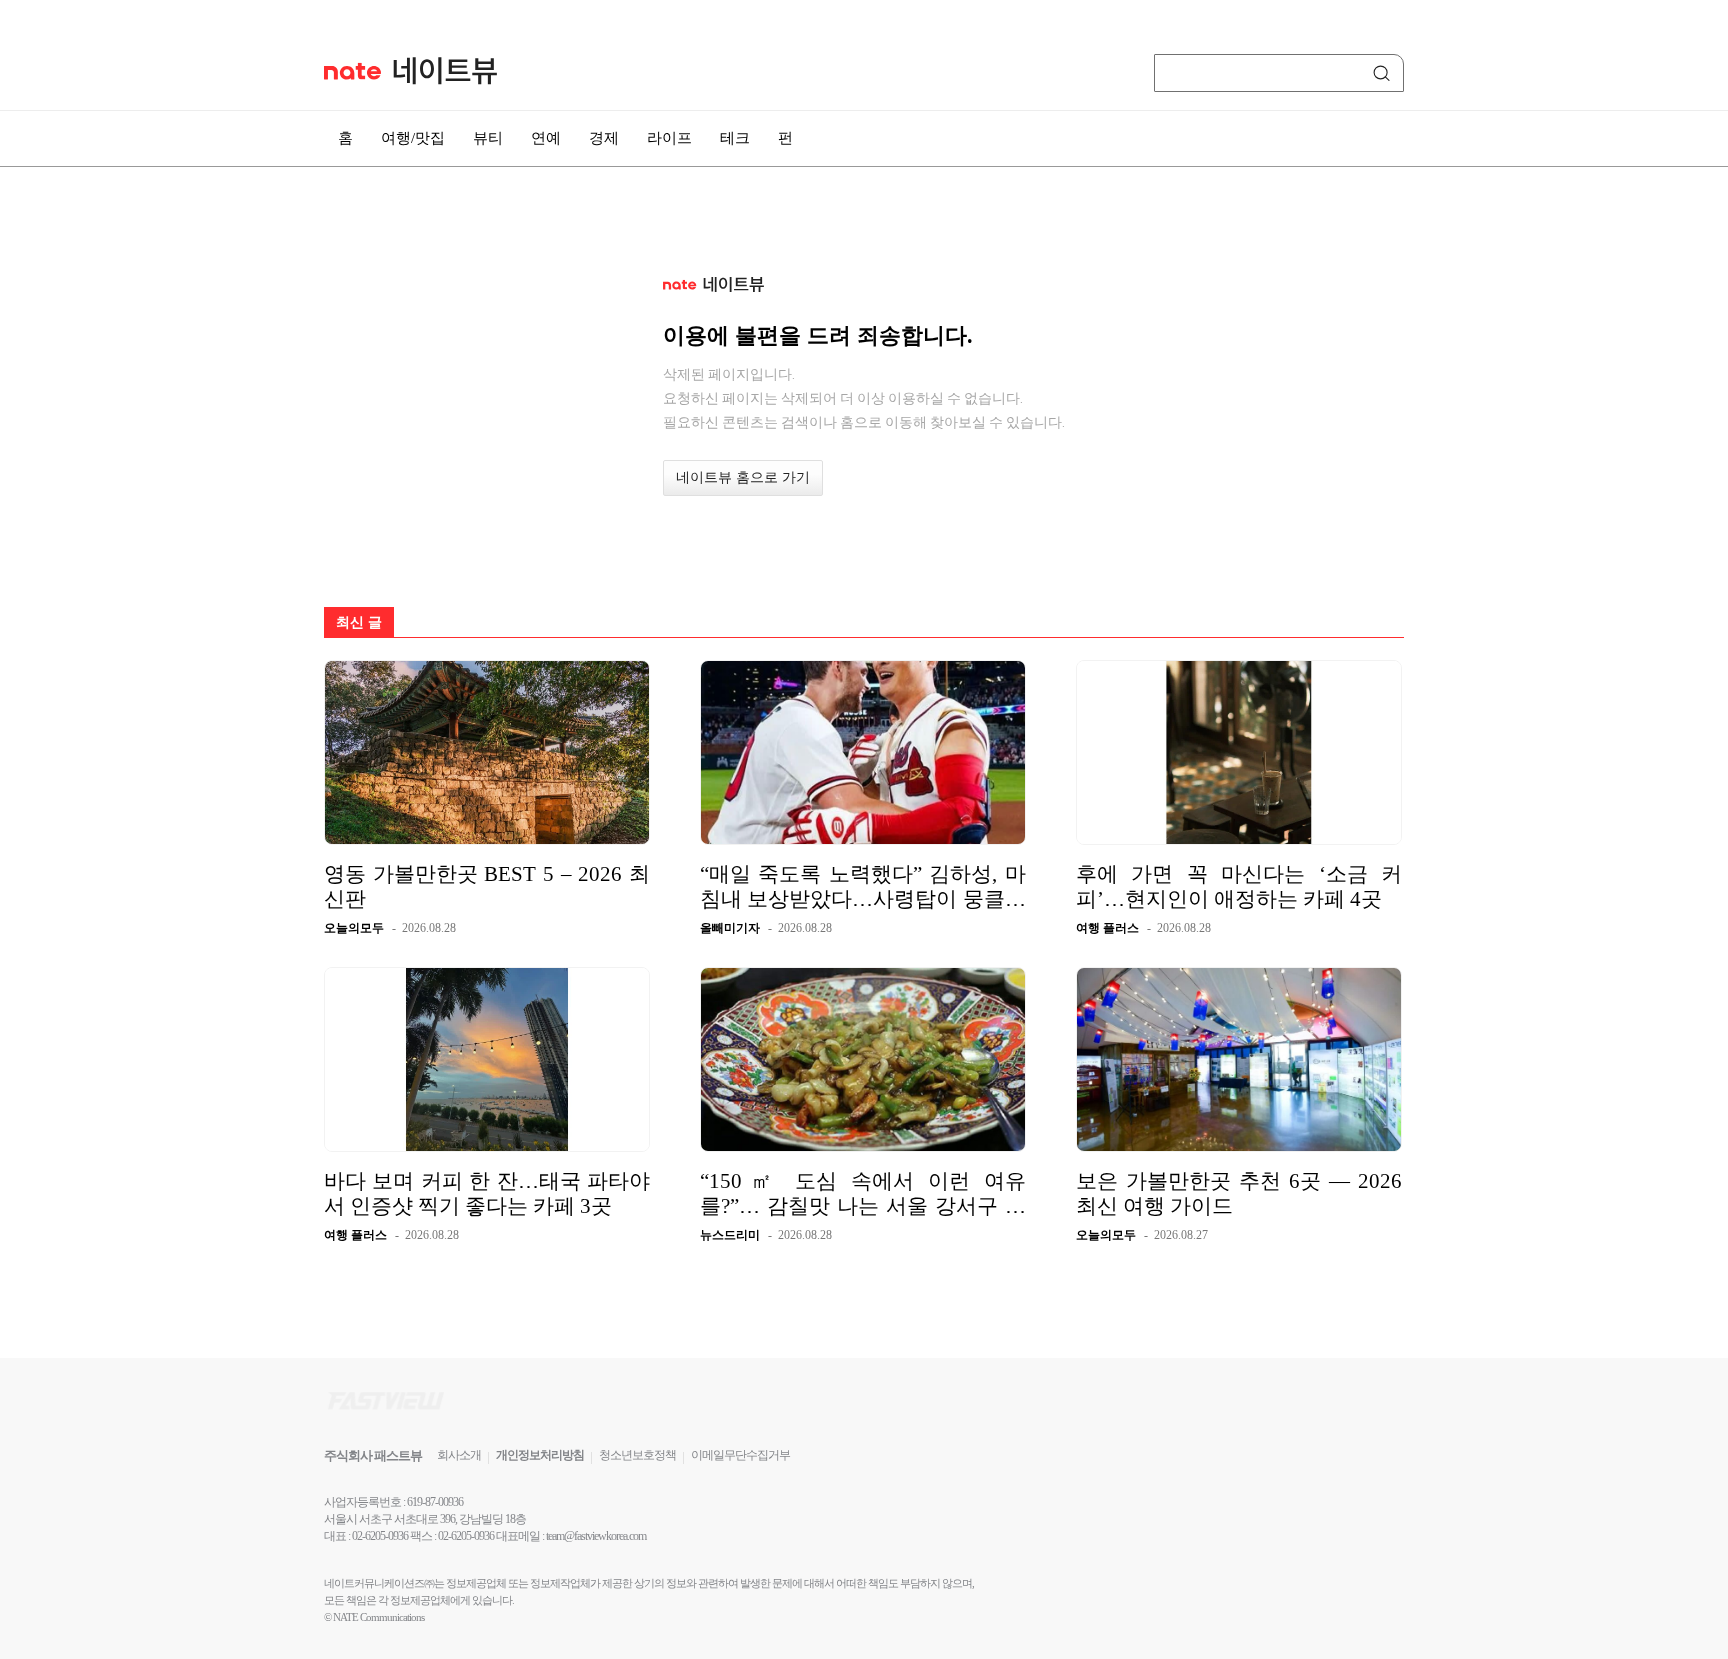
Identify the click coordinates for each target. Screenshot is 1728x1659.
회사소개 (459, 1455)
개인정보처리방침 (540, 1455)
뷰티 (488, 138)
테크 (735, 138)
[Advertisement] (1504, 537)
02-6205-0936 (380, 1536)
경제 (604, 138)
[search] (1385, 73)
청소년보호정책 (637, 1455)
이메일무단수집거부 (740, 1455)
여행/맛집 (413, 138)
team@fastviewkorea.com (596, 1536)
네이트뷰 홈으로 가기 (743, 477)
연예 (546, 138)
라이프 (669, 138)
